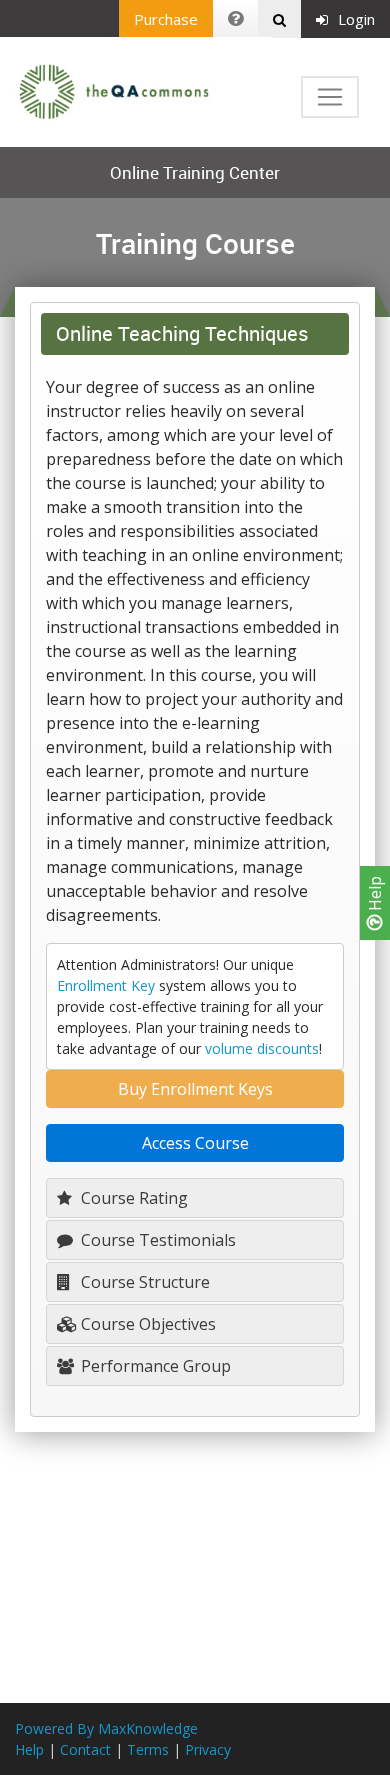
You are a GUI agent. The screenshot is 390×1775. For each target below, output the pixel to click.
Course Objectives (146, 1324)
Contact (85, 1749)
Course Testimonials (156, 1240)
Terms (148, 1749)
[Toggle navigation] (330, 97)
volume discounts (262, 1048)
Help (375, 895)
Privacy (208, 1749)
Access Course (195, 1143)
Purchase (166, 19)
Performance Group (154, 1366)
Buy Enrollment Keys (195, 1089)
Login (356, 19)
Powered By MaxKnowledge (106, 1728)
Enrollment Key (106, 985)
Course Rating (132, 1198)
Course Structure (143, 1282)
